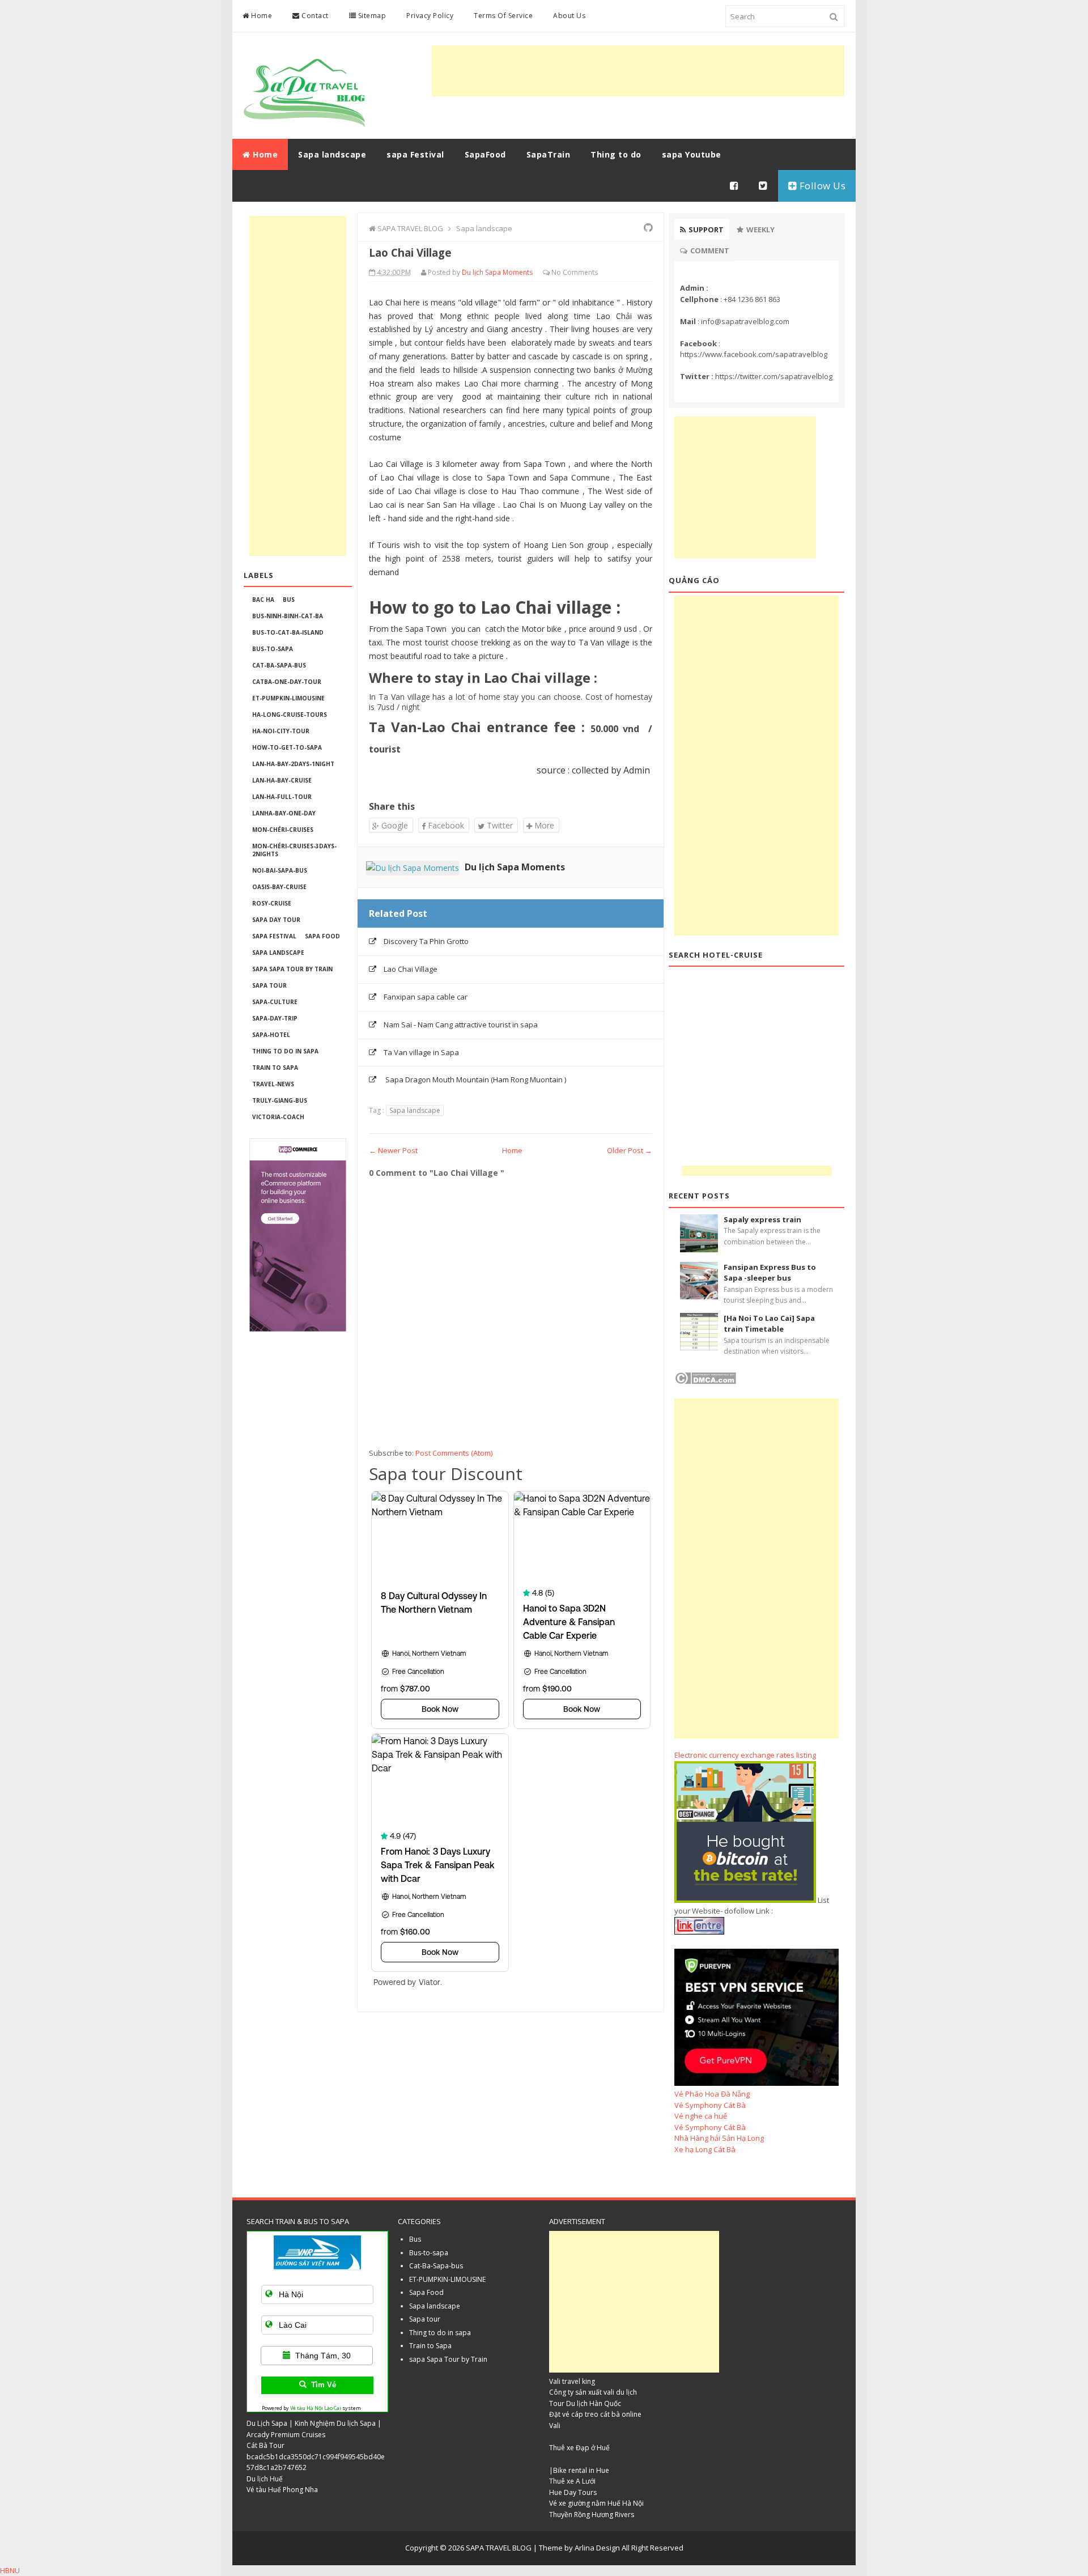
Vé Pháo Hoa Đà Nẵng (712, 2094)
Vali (555, 2426)
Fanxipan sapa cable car (426, 997)
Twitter (499, 825)
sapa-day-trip (275, 1018)
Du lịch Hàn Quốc (594, 2403)
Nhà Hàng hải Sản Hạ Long (719, 2138)
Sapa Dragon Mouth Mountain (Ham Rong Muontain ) (475, 1079)
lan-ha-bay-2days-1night (293, 764)
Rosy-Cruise (272, 903)
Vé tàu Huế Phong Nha (282, 2490)
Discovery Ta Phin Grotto (426, 941)
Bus (289, 600)
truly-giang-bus (280, 1100)
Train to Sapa (275, 1068)
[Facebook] (734, 186)
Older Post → (630, 1150)
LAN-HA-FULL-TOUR (282, 797)
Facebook (445, 825)
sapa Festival (274, 936)
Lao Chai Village (411, 969)
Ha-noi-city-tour (281, 731)
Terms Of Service (503, 16)
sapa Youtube (692, 154)
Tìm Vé (324, 2385)
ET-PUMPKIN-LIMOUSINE (288, 698)
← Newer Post (393, 1150)
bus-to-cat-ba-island (288, 632)
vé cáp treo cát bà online (602, 2414)
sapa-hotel (271, 1035)
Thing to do (616, 154)
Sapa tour (269, 985)
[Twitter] (763, 186)
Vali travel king (572, 2381)
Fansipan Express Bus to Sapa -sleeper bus (770, 1273)
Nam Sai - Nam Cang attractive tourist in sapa (461, 1025)
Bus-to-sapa (273, 649)
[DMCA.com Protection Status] (705, 1381)
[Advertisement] (638, 71)
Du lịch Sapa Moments (515, 867)
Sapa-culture (275, 1002)
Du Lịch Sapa (267, 2423)
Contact (314, 16)
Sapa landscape (278, 953)
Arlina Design (597, 2548)
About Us (569, 16)
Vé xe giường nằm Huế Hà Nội (596, 2503)
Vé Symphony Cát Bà (710, 2105)
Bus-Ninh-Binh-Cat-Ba (288, 616)
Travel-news (273, 1084)
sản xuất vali (595, 2392)
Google (394, 825)
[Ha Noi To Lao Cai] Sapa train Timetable (769, 1324)
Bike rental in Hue (581, 2470)
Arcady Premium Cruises (286, 2435)
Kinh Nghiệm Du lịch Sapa (335, 2423)
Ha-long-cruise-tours (290, 715)
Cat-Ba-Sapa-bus (279, 665)
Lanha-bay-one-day (284, 813)
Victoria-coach (278, 1117)
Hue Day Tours (573, 2492)
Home (261, 16)
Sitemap (371, 16)
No (556, 272)
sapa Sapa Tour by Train (292, 969)
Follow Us (821, 186)
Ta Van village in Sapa (421, 1052)
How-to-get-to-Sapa (287, 747)
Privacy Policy (430, 16)
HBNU (10, 2570)
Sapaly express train (762, 1219)
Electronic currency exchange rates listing (745, 1755)
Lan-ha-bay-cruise (282, 780)
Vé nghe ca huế (701, 2116)
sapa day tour (276, 920)
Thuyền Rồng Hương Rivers (592, 2515)
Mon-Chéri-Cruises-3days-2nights (294, 850)
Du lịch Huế (265, 2479)
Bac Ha (263, 600)
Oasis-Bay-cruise (279, 887)
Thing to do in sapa (285, 1051)
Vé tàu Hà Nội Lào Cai (316, 2408)
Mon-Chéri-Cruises (283, 830)
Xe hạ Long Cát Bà (705, 2149)
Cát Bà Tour (265, 2445)
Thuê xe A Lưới (572, 2481)
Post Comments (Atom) (454, 1453)
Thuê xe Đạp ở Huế (579, 2448)
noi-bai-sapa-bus (280, 870)
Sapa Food (322, 936)
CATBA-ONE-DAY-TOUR (287, 682)
